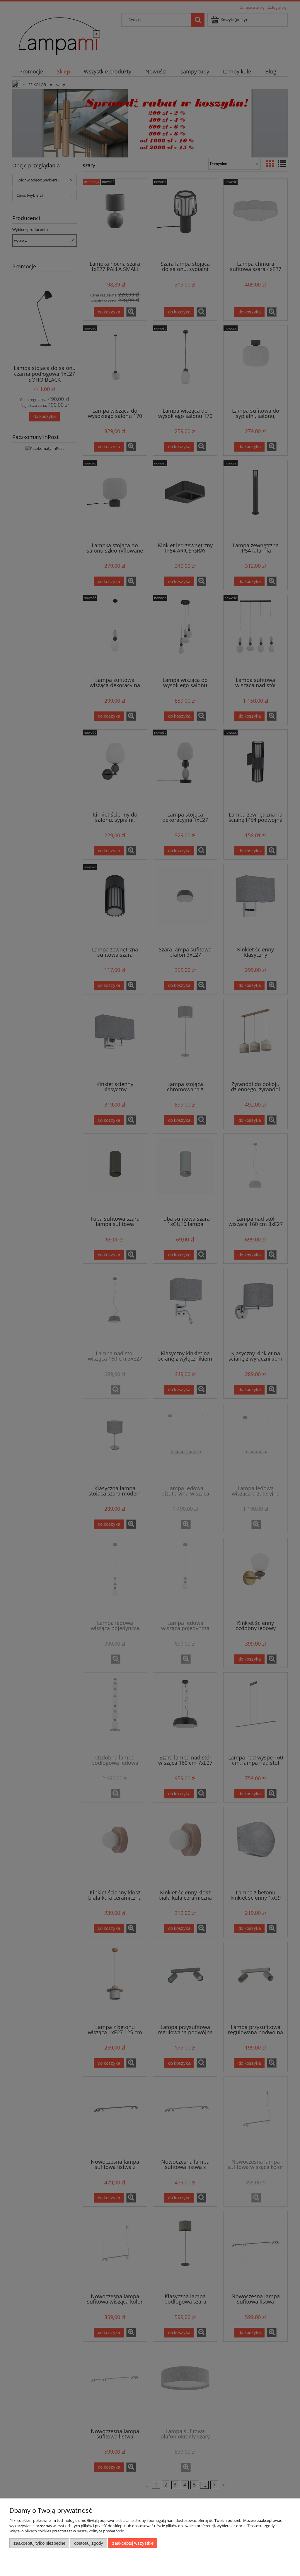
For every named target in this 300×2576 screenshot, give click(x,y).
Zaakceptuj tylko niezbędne (39, 2543)
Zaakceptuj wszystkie (133, 2543)
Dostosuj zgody (89, 2543)
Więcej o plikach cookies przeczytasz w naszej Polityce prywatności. (67, 2531)
